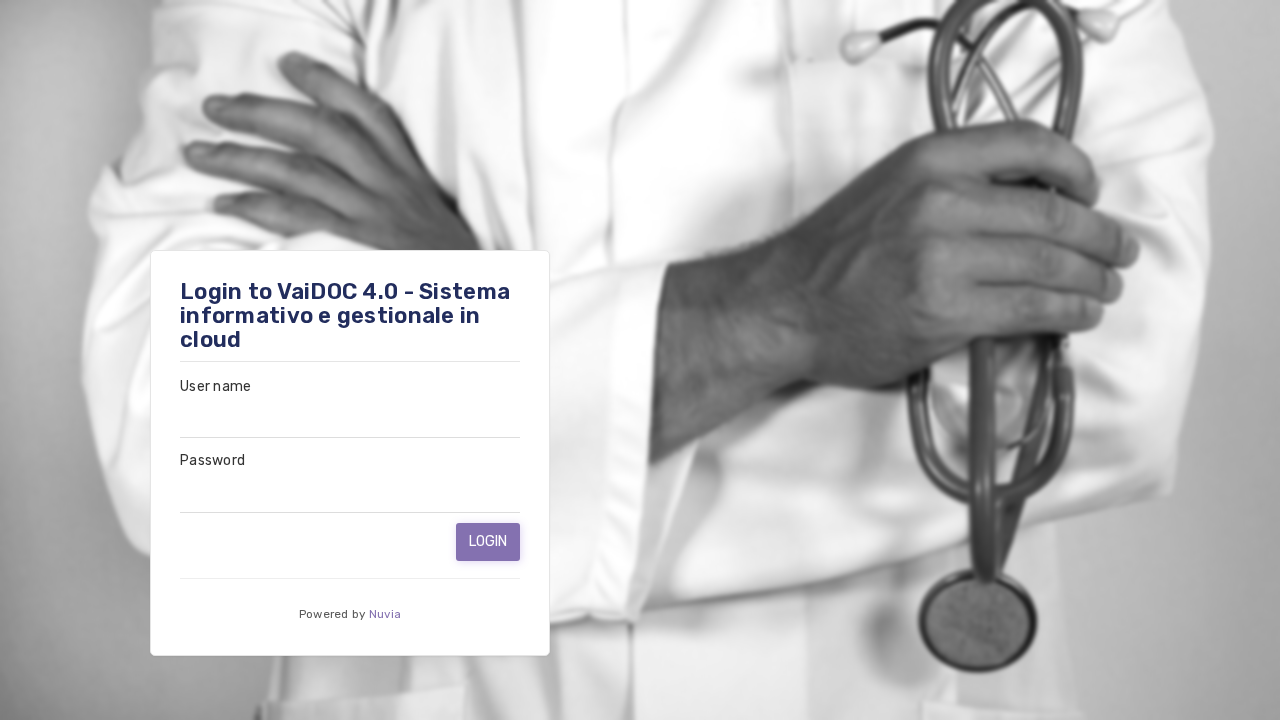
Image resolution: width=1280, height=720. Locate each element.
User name (216, 386)
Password (212, 460)
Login (488, 541)
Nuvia (385, 614)
